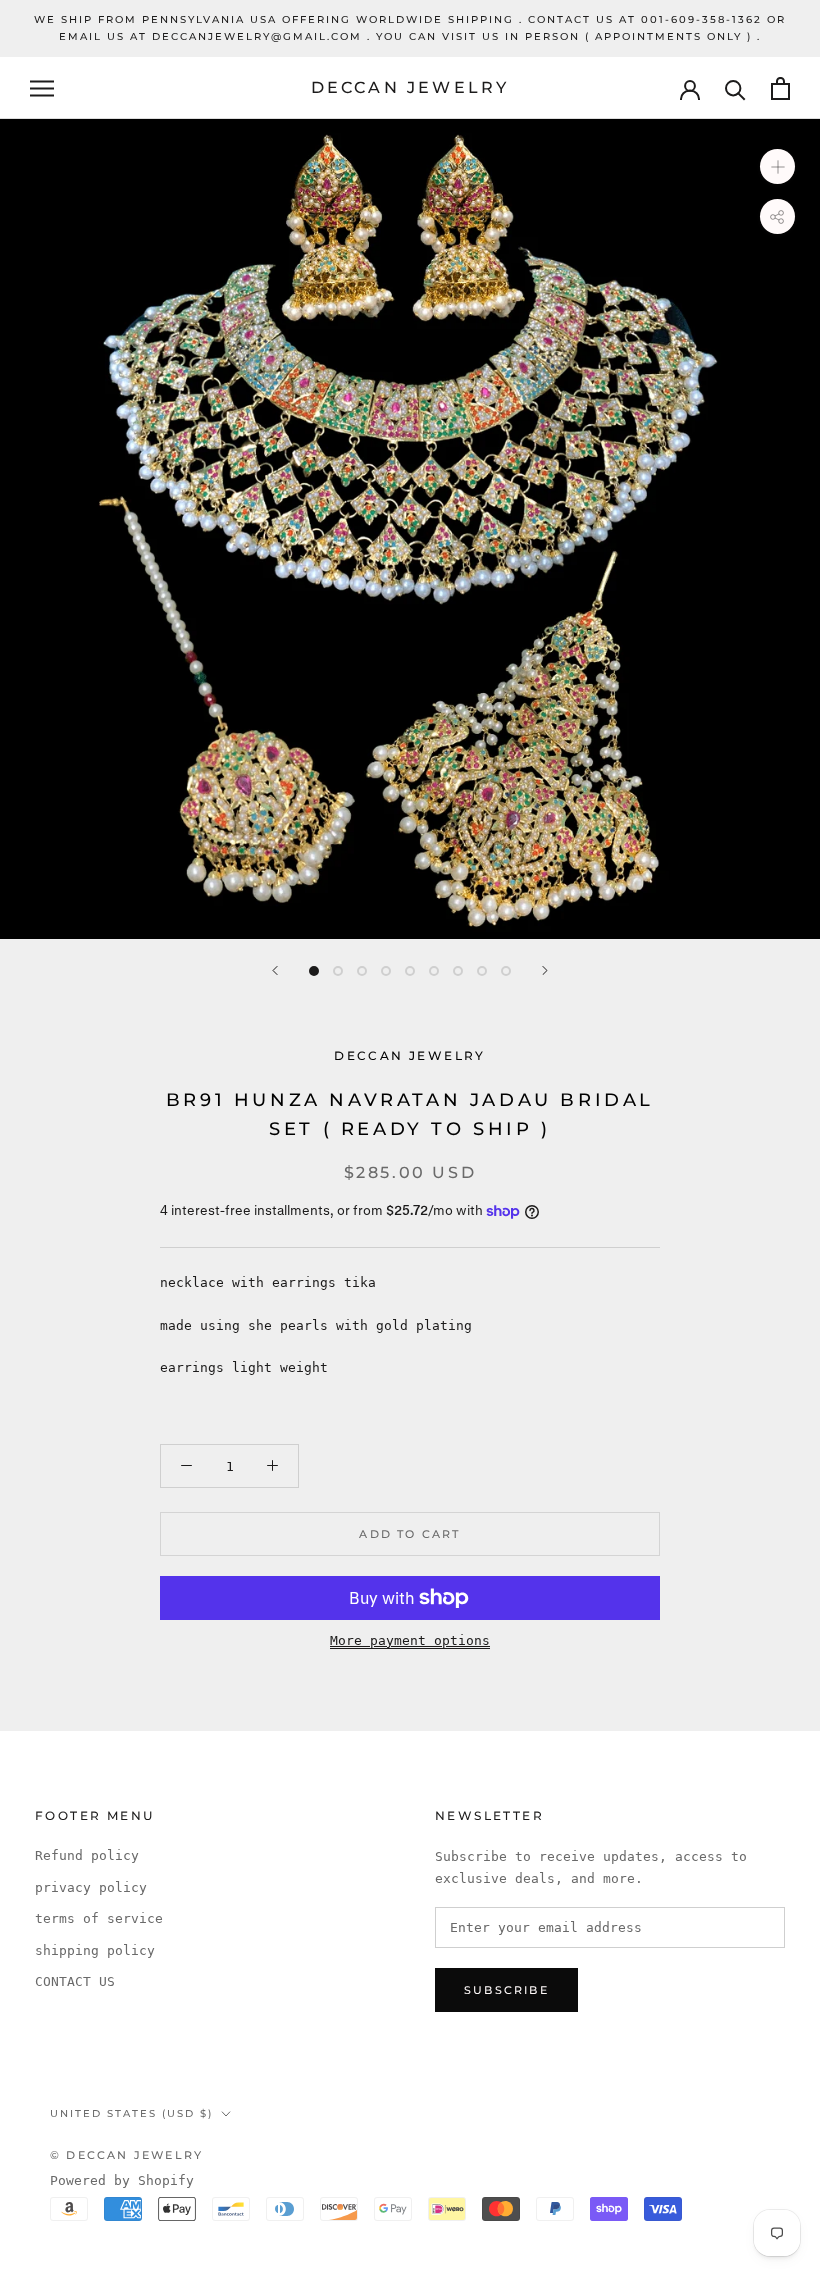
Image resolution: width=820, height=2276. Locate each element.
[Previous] (275, 970)
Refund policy (87, 1855)
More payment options (410, 1640)
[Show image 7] (458, 971)
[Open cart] (780, 88)
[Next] (545, 970)
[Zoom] (777, 166)
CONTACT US (75, 1981)
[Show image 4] (386, 971)
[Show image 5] (410, 971)
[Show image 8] (482, 971)
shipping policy (95, 1950)
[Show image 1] (314, 971)
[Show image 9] (506, 971)
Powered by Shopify (122, 2180)
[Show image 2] (338, 971)
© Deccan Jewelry (126, 2155)
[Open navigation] (42, 88)
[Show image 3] (362, 971)
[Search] (735, 88)
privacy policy (91, 1887)
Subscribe (506, 1990)
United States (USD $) (131, 2113)
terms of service (99, 1918)
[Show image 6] (434, 971)
